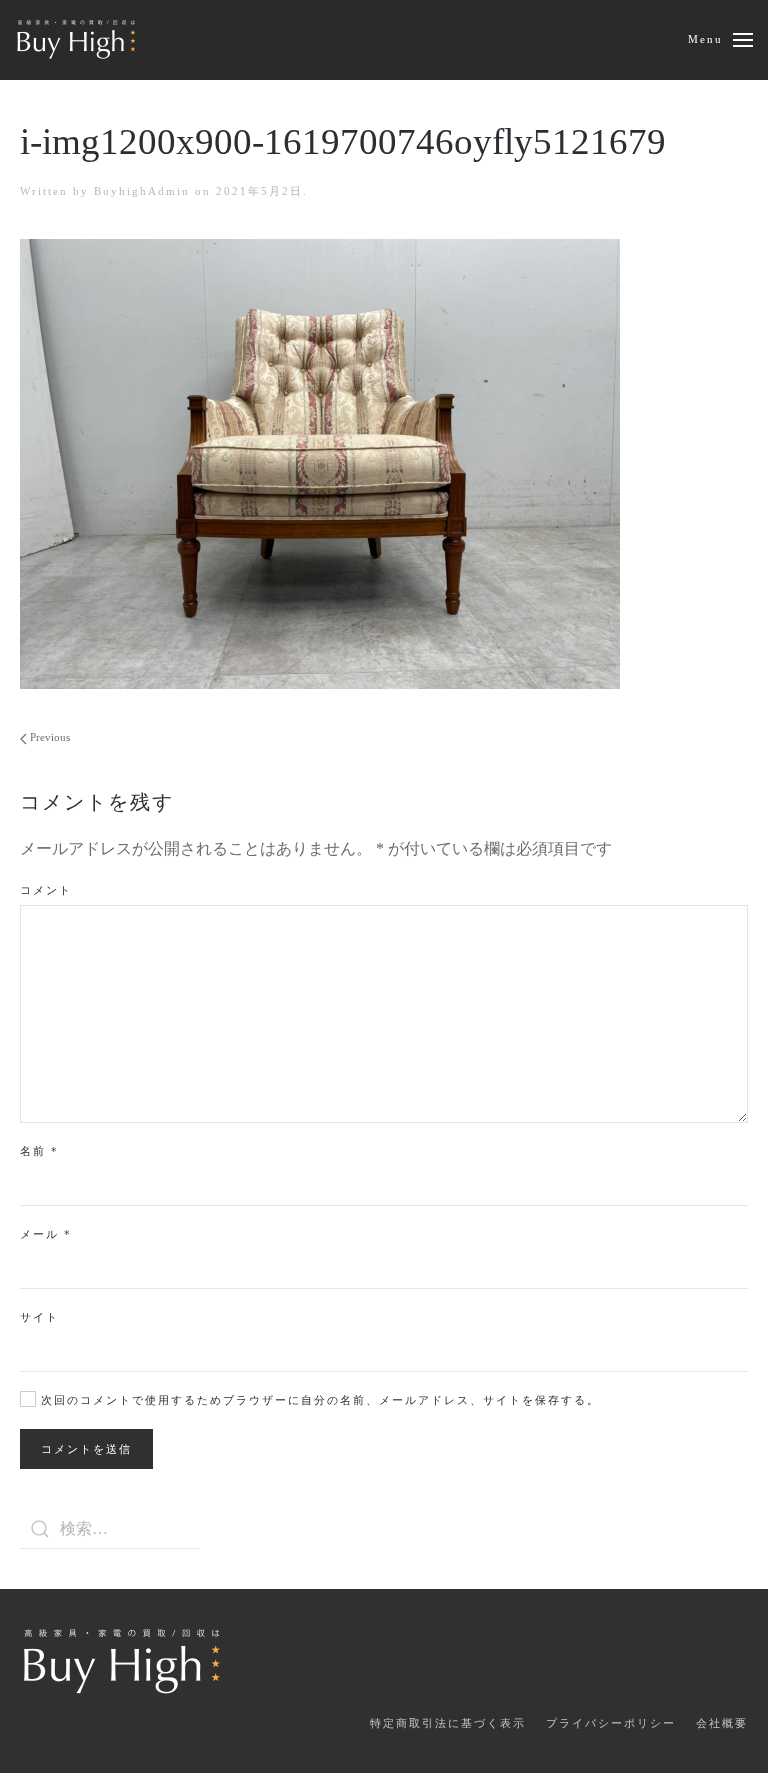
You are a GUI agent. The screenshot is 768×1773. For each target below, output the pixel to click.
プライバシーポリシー (611, 1723)
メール (46, 1234)
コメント (46, 890)
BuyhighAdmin (142, 191)
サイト (39, 1317)
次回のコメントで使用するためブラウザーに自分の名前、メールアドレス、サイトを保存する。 (318, 1400)
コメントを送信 (86, 1449)
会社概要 (722, 1723)
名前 (39, 1151)
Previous (48, 737)
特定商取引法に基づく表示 (448, 1723)
